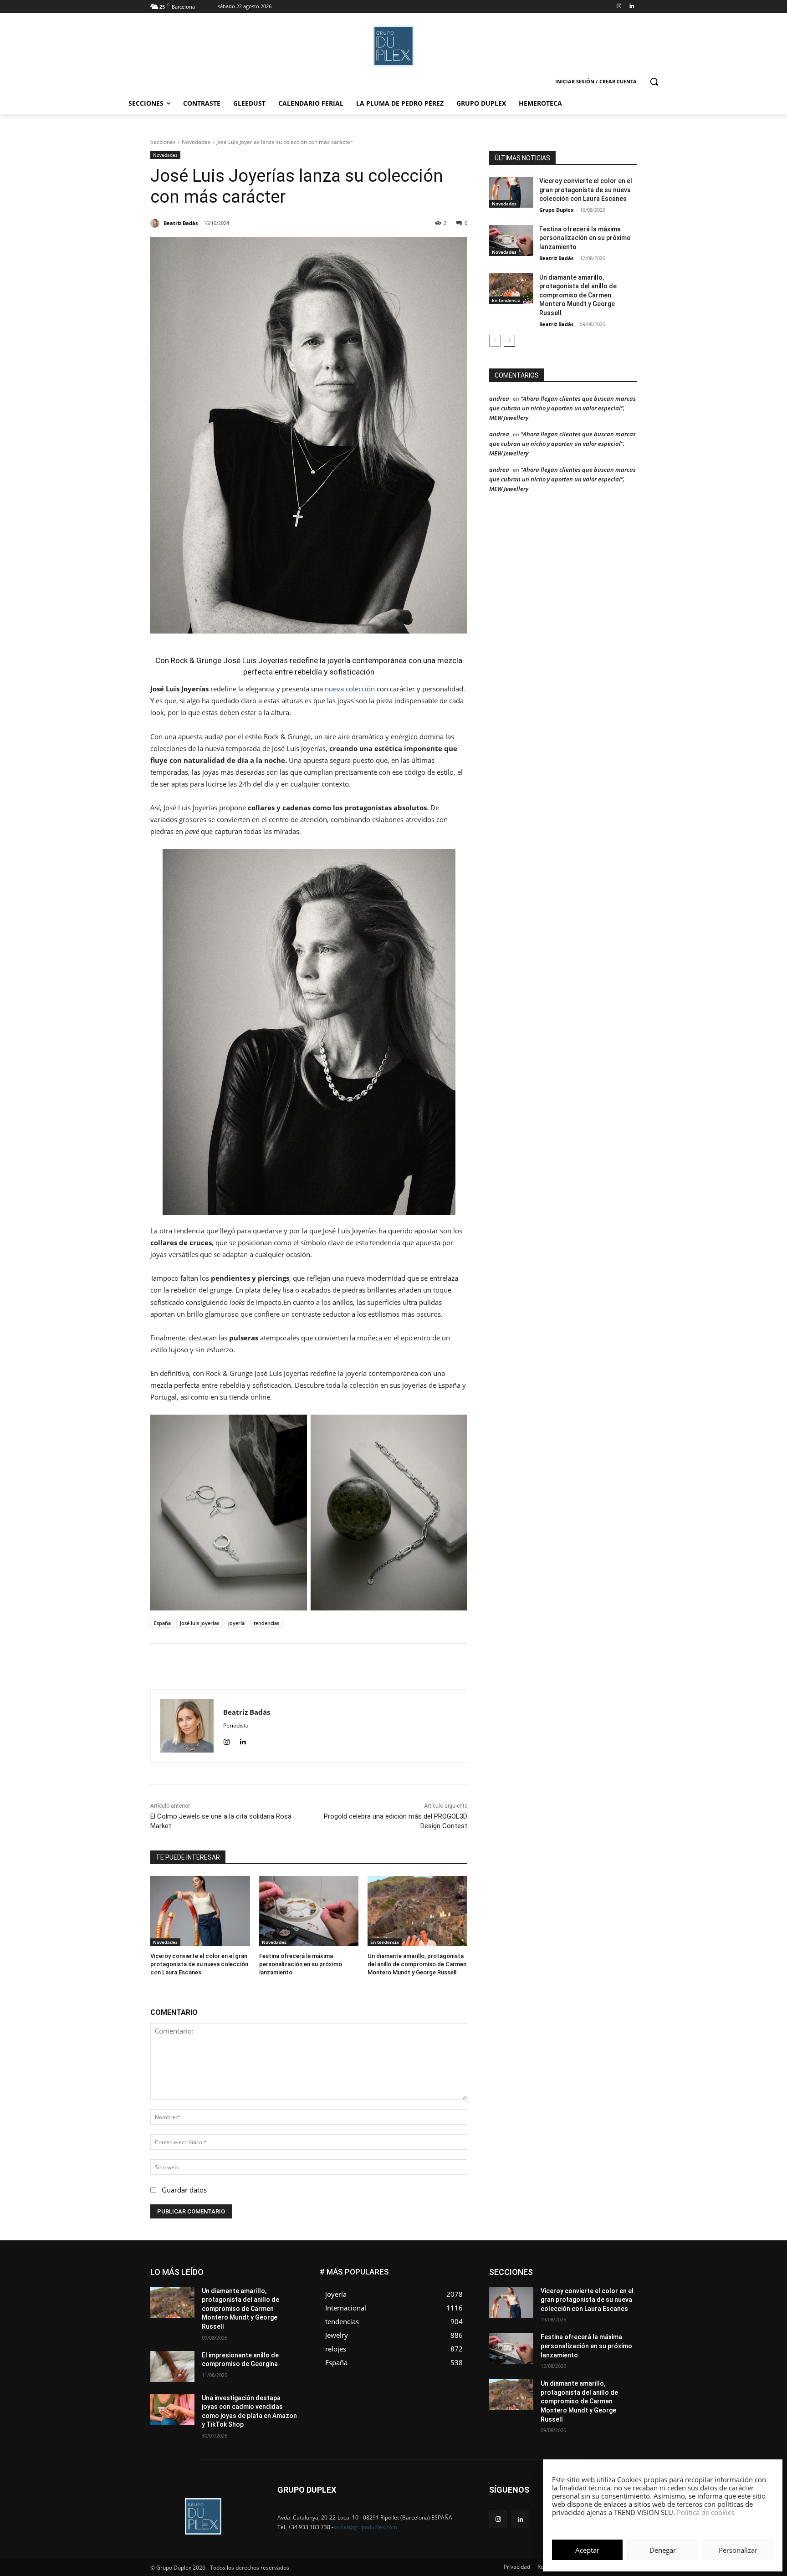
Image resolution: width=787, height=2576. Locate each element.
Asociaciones (545, 2269)
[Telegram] (373, 1666)
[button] (654, 82)
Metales (544, 2296)
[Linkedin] (631, 7)
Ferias (590, 2282)
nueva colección (350, 689)
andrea (499, 399)
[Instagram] (619, 7)
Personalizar (738, 2550)
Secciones (163, 142)
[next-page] (509, 341)
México (575, 2296)
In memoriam (544, 2289)
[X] (310, 1666)
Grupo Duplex (556, 210)
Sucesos (625, 2317)
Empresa (625, 2269)
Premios (541, 2310)
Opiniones (582, 2303)
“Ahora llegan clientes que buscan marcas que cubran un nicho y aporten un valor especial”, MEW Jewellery (562, 408)
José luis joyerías (199, 1623)
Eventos (626, 2276)
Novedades (196, 142)
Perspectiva (621, 2303)
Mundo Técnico (616, 2296)
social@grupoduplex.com (365, 2527)
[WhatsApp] (331, 1666)
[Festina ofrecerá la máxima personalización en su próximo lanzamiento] (309, 1911)
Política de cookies (706, 2512)
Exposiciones (553, 2282)
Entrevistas (590, 2276)
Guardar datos (184, 2190)
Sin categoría (619, 2310)
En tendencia (385, 1942)
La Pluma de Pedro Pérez (604, 2289)
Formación (623, 2282)
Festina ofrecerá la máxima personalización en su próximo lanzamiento (301, 1964)
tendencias (266, 1623)
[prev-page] (495, 341)
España (162, 1623)
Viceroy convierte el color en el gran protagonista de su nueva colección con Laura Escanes (199, 1964)
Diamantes (588, 2269)
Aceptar (587, 2550)
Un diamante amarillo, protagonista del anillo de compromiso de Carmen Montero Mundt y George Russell (417, 1964)
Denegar (663, 2550)
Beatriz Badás (556, 258)
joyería (236, 1623)
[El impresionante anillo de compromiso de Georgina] (172, 2366)
